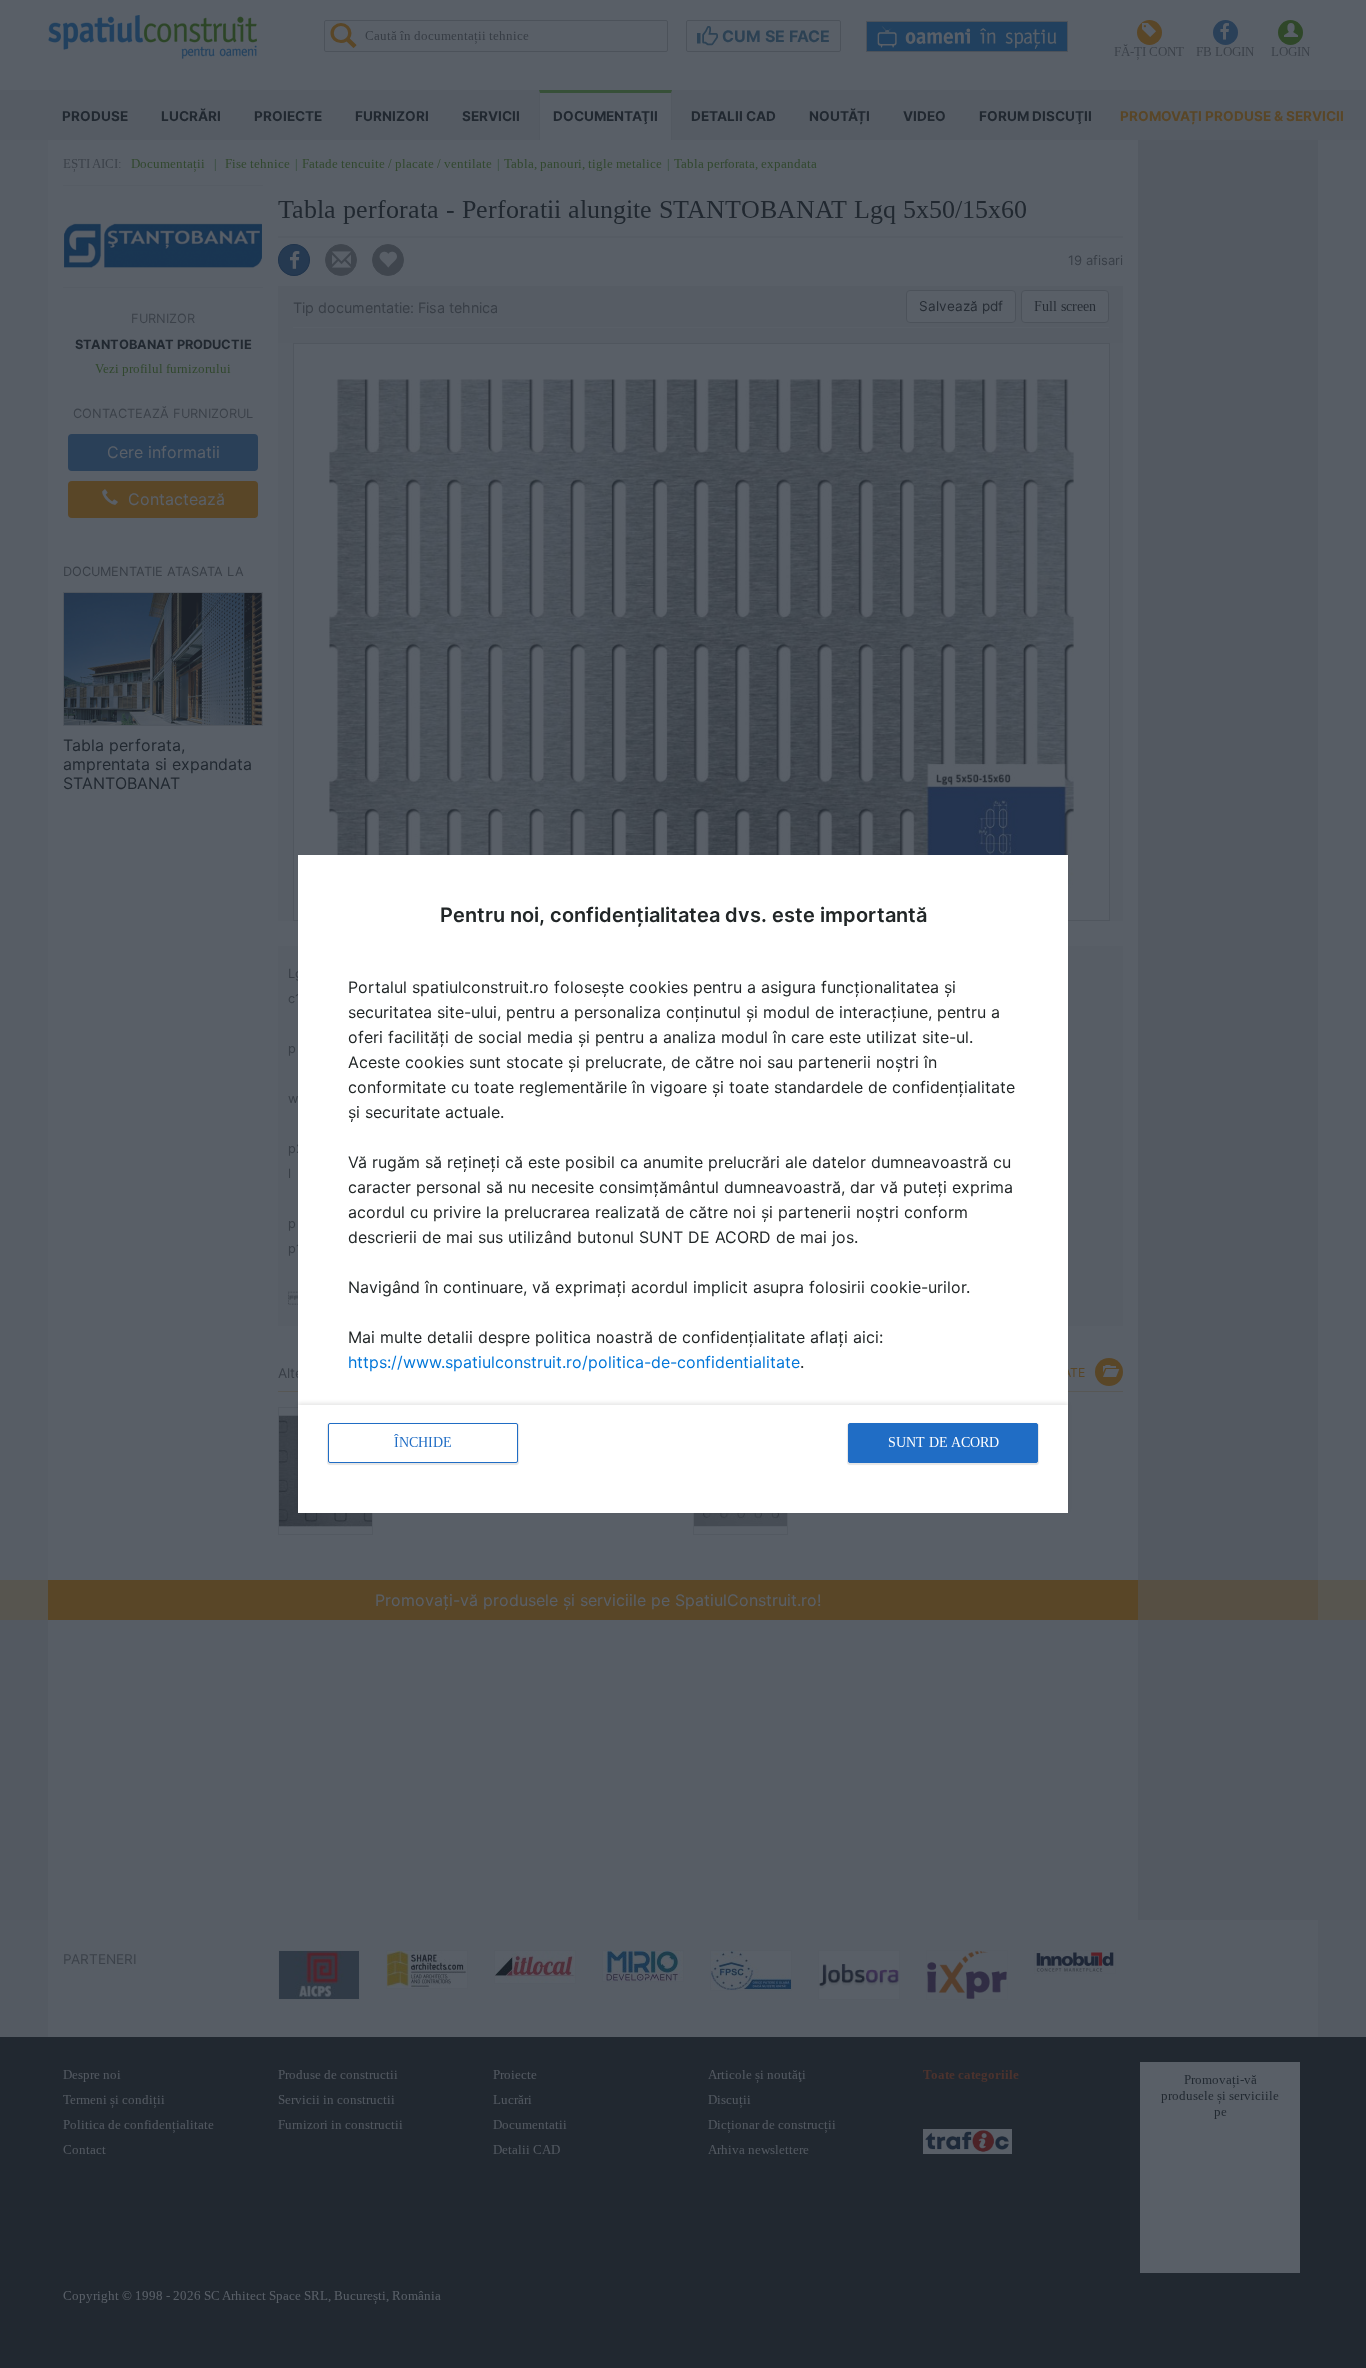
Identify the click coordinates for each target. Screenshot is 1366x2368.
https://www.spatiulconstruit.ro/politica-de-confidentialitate (574, 1362)
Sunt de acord (943, 1442)
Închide (423, 1442)
